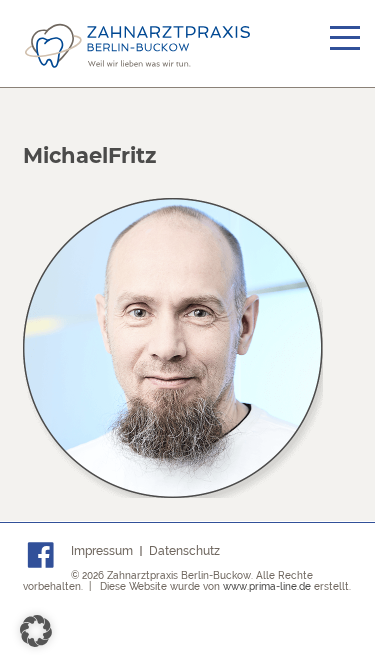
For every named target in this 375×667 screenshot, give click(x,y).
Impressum (102, 551)
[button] (36, 631)
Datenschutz (184, 551)
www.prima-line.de (267, 586)
